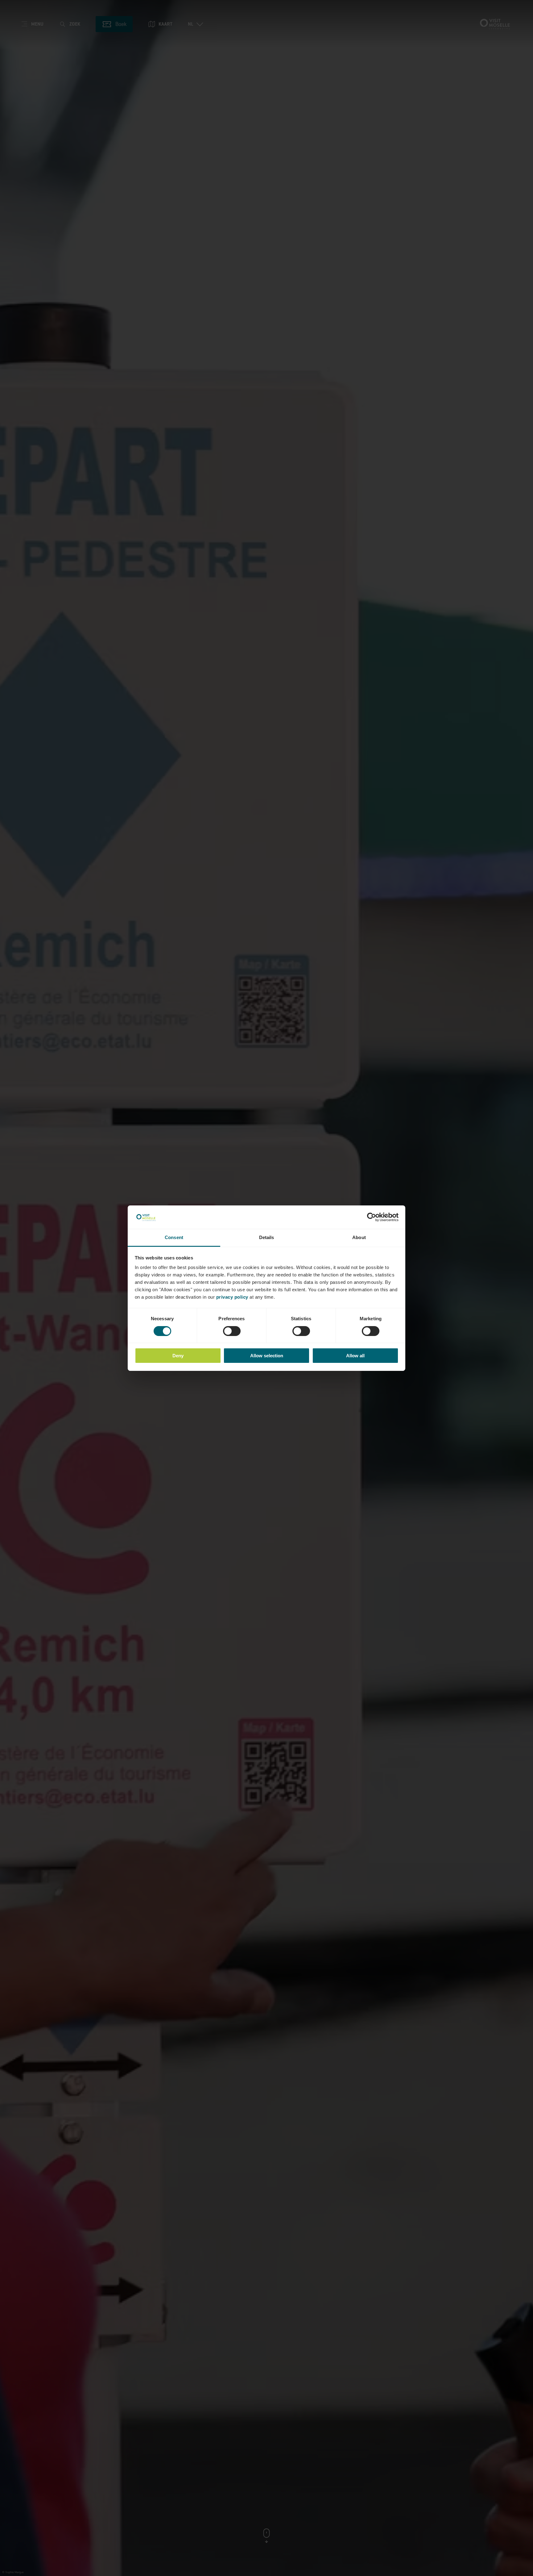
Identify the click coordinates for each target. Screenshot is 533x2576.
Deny (178, 1356)
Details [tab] (267, 1237)
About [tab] (359, 1237)
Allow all (355, 1356)
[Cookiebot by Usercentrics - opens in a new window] (372, 1217)
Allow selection (267, 1356)
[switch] (232, 1331)
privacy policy (232, 1297)
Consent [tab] (174, 1237)
